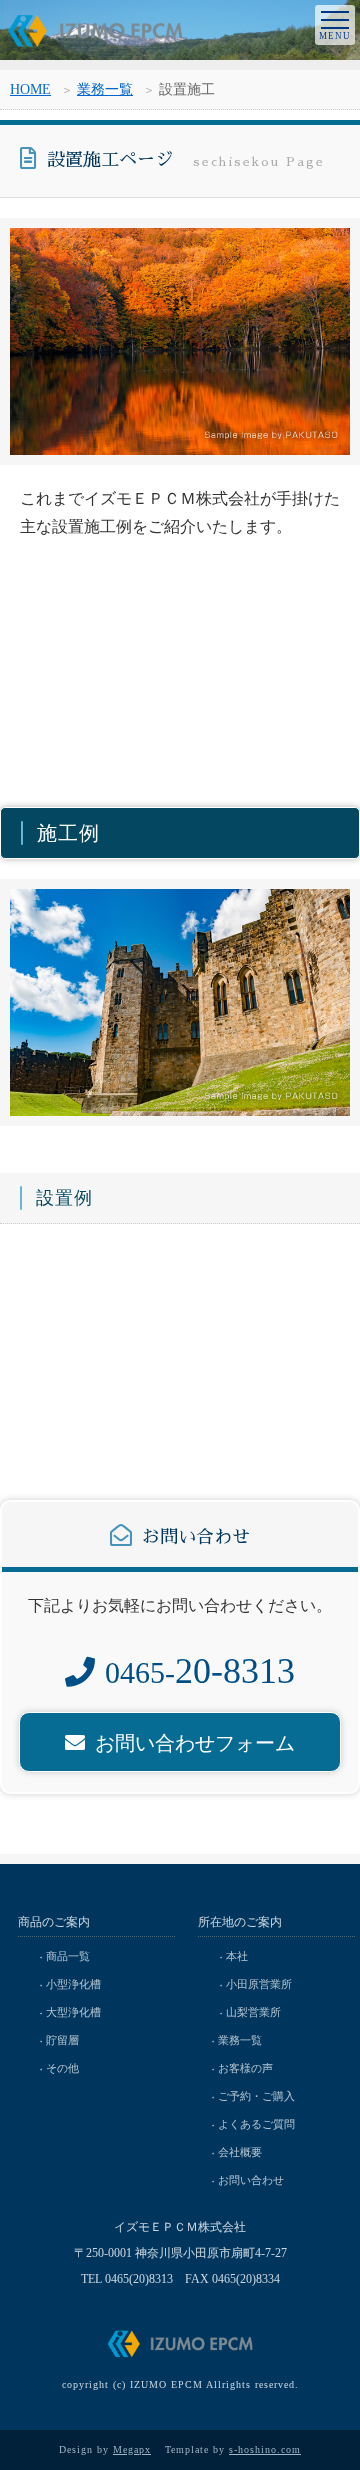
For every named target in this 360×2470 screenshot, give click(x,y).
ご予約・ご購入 (256, 2096)
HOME (30, 89)
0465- (200, 1672)
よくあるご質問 (256, 2124)
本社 (237, 1956)
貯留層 (62, 2040)
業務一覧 (105, 89)
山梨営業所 (253, 2012)
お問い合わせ (251, 2180)
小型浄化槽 (73, 1984)
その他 (62, 2068)
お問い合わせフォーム (195, 1743)
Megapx (132, 2449)
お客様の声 (245, 2068)
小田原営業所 (259, 1984)
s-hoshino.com (265, 2449)
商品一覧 (68, 1956)
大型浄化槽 (73, 2012)
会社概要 (240, 2152)
